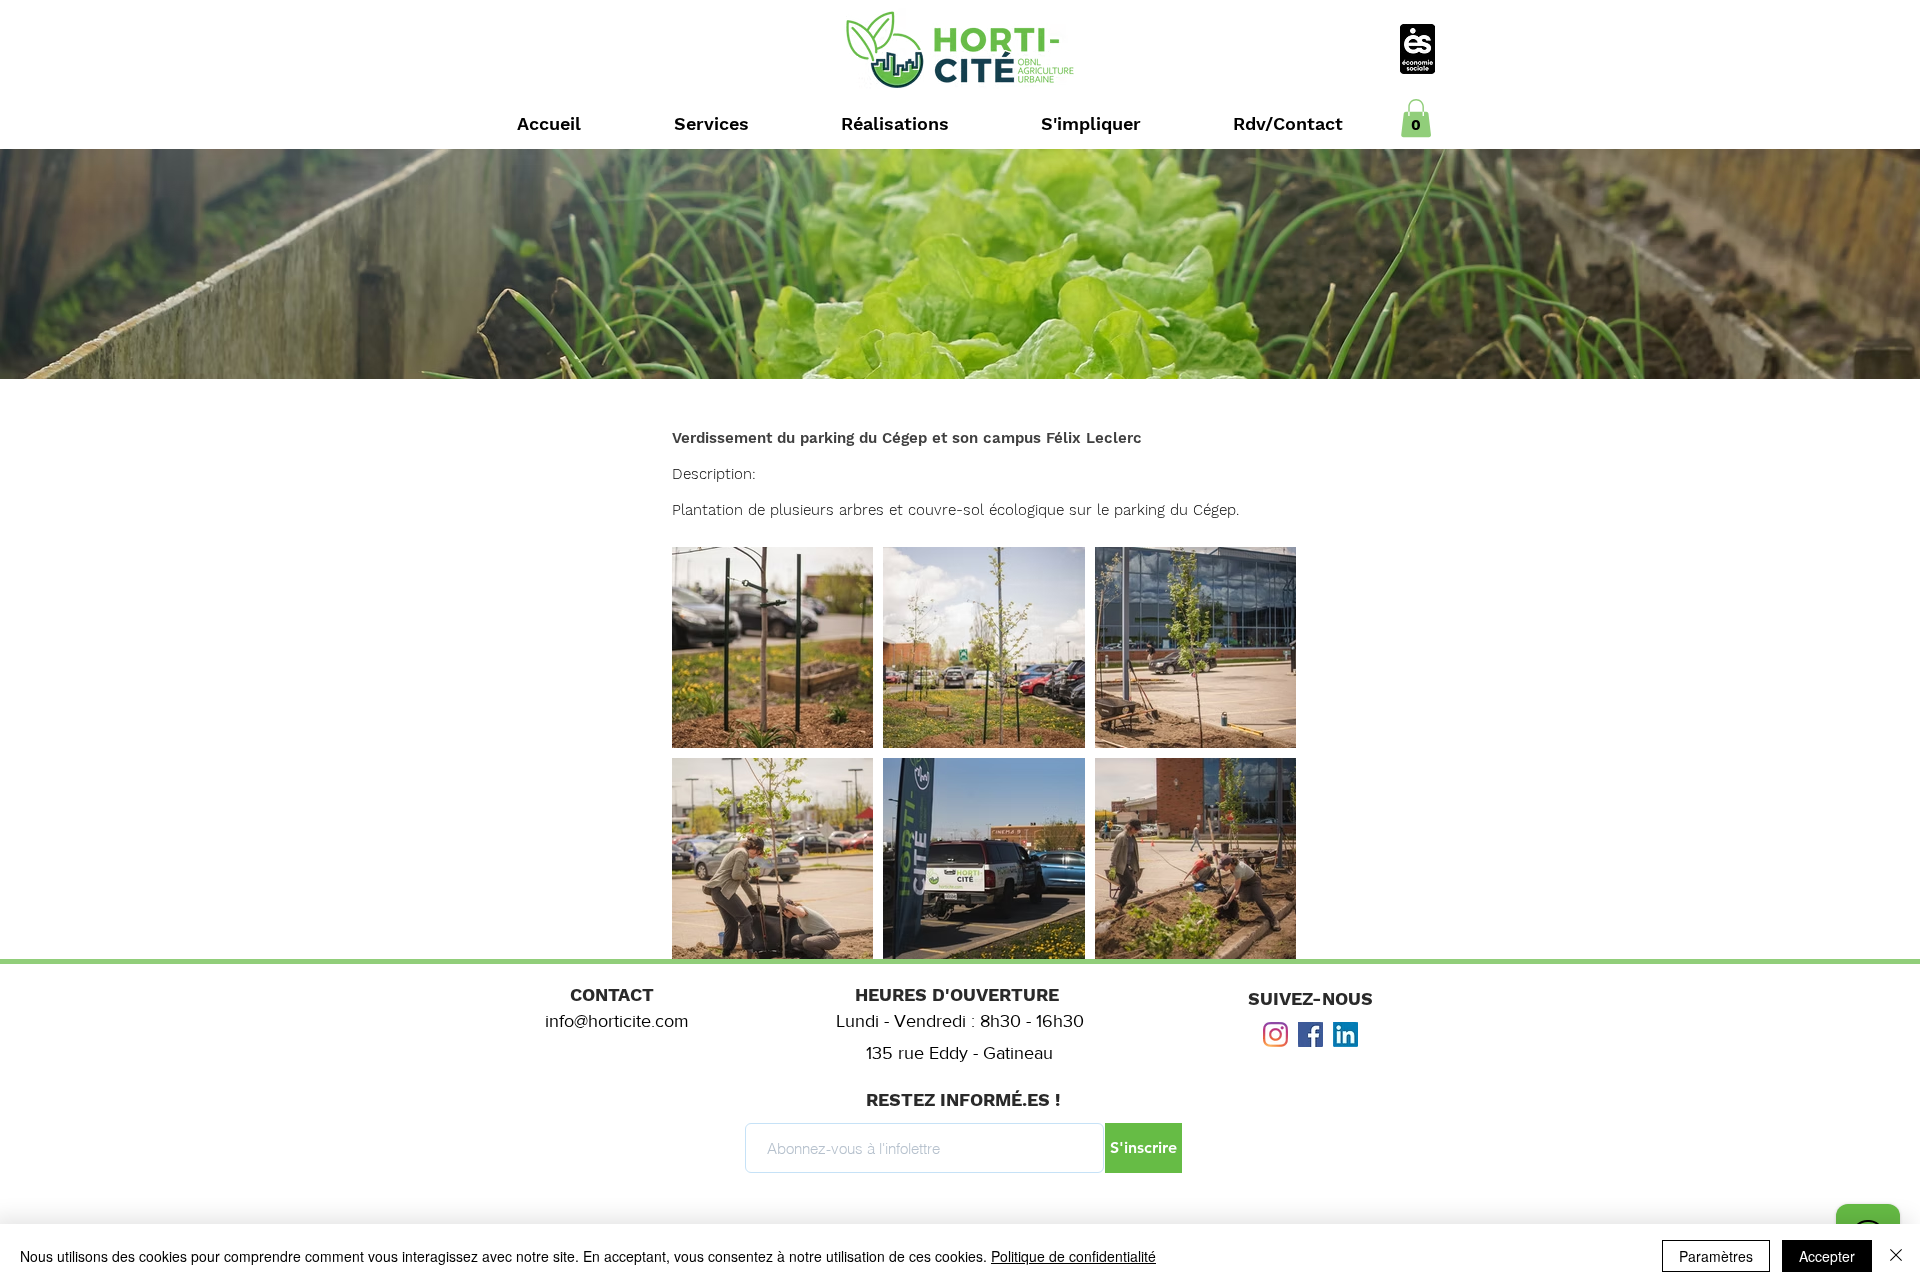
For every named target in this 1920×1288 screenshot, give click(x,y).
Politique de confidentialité (1073, 1256)
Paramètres (1716, 1256)
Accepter (1827, 1256)
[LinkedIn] (1345, 1034)
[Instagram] (1275, 1034)
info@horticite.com (617, 1021)
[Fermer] (1896, 1256)
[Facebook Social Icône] (1310, 1034)
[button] (1416, 118)
